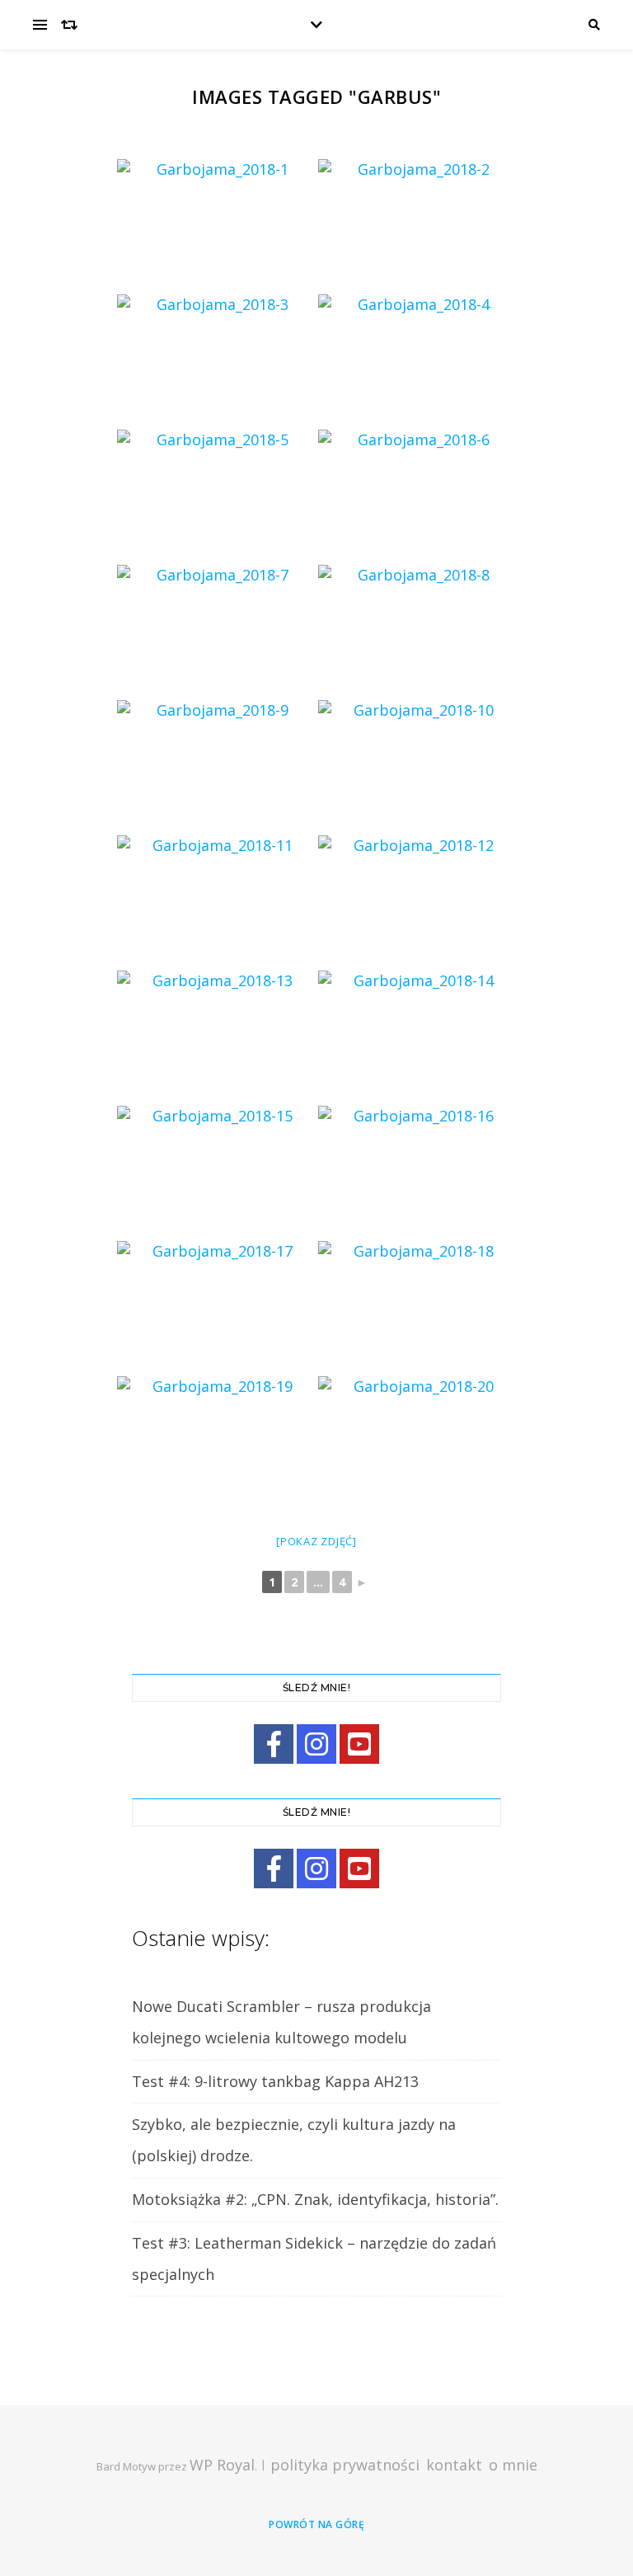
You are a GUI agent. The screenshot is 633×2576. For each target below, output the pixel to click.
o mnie (513, 2465)
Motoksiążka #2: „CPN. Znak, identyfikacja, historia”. (315, 2199)
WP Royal (222, 2465)
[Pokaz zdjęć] (316, 1541)
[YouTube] (359, 1744)
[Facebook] (274, 1744)
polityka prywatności (345, 2465)
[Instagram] (316, 1744)
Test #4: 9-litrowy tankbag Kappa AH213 (275, 2081)
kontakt (454, 2465)
